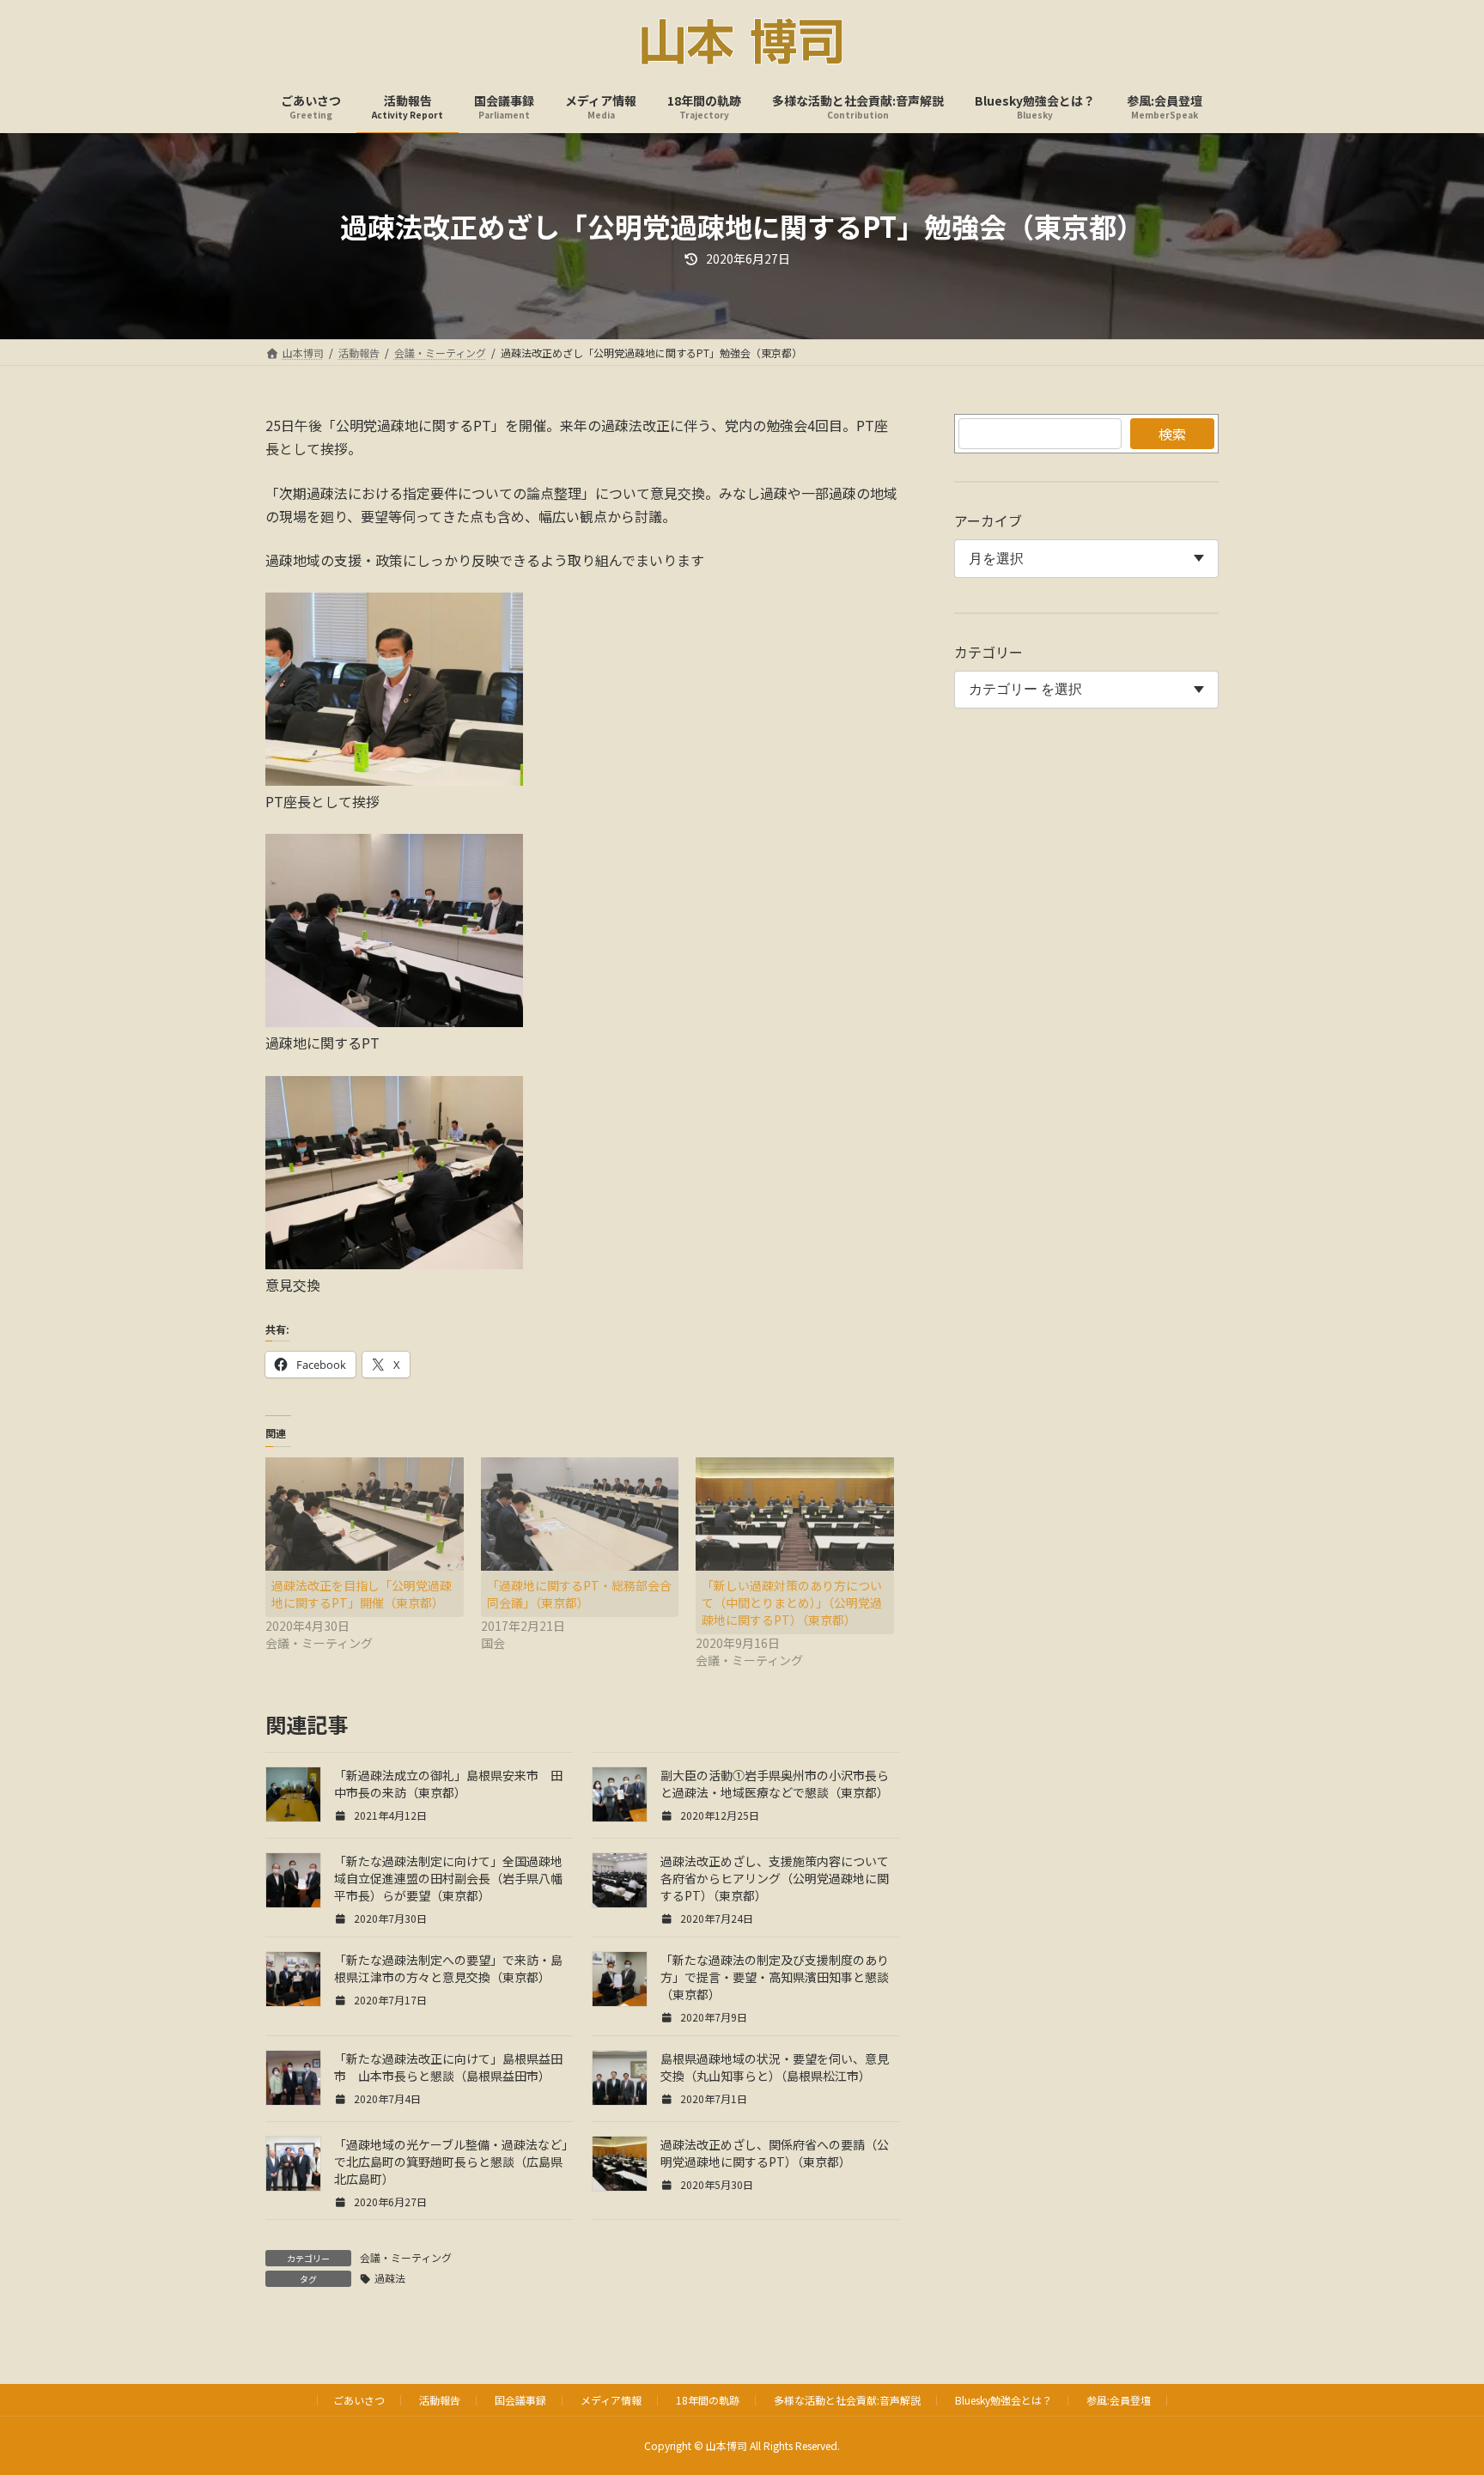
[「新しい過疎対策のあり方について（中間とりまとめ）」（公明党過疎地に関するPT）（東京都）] (795, 1514)
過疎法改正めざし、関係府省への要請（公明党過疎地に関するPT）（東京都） (775, 2153)
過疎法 (390, 2278)
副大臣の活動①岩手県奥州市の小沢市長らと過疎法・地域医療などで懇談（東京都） (775, 1784)
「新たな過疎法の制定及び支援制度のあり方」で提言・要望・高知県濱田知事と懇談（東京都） (775, 1977)
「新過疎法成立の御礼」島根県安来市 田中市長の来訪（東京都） (448, 1784)
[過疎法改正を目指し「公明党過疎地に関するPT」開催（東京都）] (365, 1514)
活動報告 (440, 2400)
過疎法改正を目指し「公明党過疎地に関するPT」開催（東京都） (362, 1594)
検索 (1172, 434)
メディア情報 (611, 2400)
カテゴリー (988, 652)
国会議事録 (520, 2400)
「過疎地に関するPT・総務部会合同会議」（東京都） (579, 1594)
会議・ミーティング (406, 2257)
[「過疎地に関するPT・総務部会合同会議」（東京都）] (580, 1514)
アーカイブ (988, 520)
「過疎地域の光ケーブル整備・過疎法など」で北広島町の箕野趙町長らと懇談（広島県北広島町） (451, 2162)
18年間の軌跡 (708, 2400)
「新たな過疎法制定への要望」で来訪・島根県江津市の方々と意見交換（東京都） (451, 1968)
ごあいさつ (359, 2400)
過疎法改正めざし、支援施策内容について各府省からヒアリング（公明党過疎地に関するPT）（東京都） (775, 1878)
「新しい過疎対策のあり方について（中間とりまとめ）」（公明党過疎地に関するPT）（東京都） (792, 1602)
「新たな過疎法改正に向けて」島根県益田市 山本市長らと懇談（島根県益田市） (448, 2067)
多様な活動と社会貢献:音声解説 (847, 2400)
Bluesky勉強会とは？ (1004, 2400)
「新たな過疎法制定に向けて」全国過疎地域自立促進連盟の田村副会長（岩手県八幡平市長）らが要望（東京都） (448, 1878)
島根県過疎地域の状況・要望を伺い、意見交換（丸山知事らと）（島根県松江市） (775, 2067)
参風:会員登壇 (1119, 2400)
